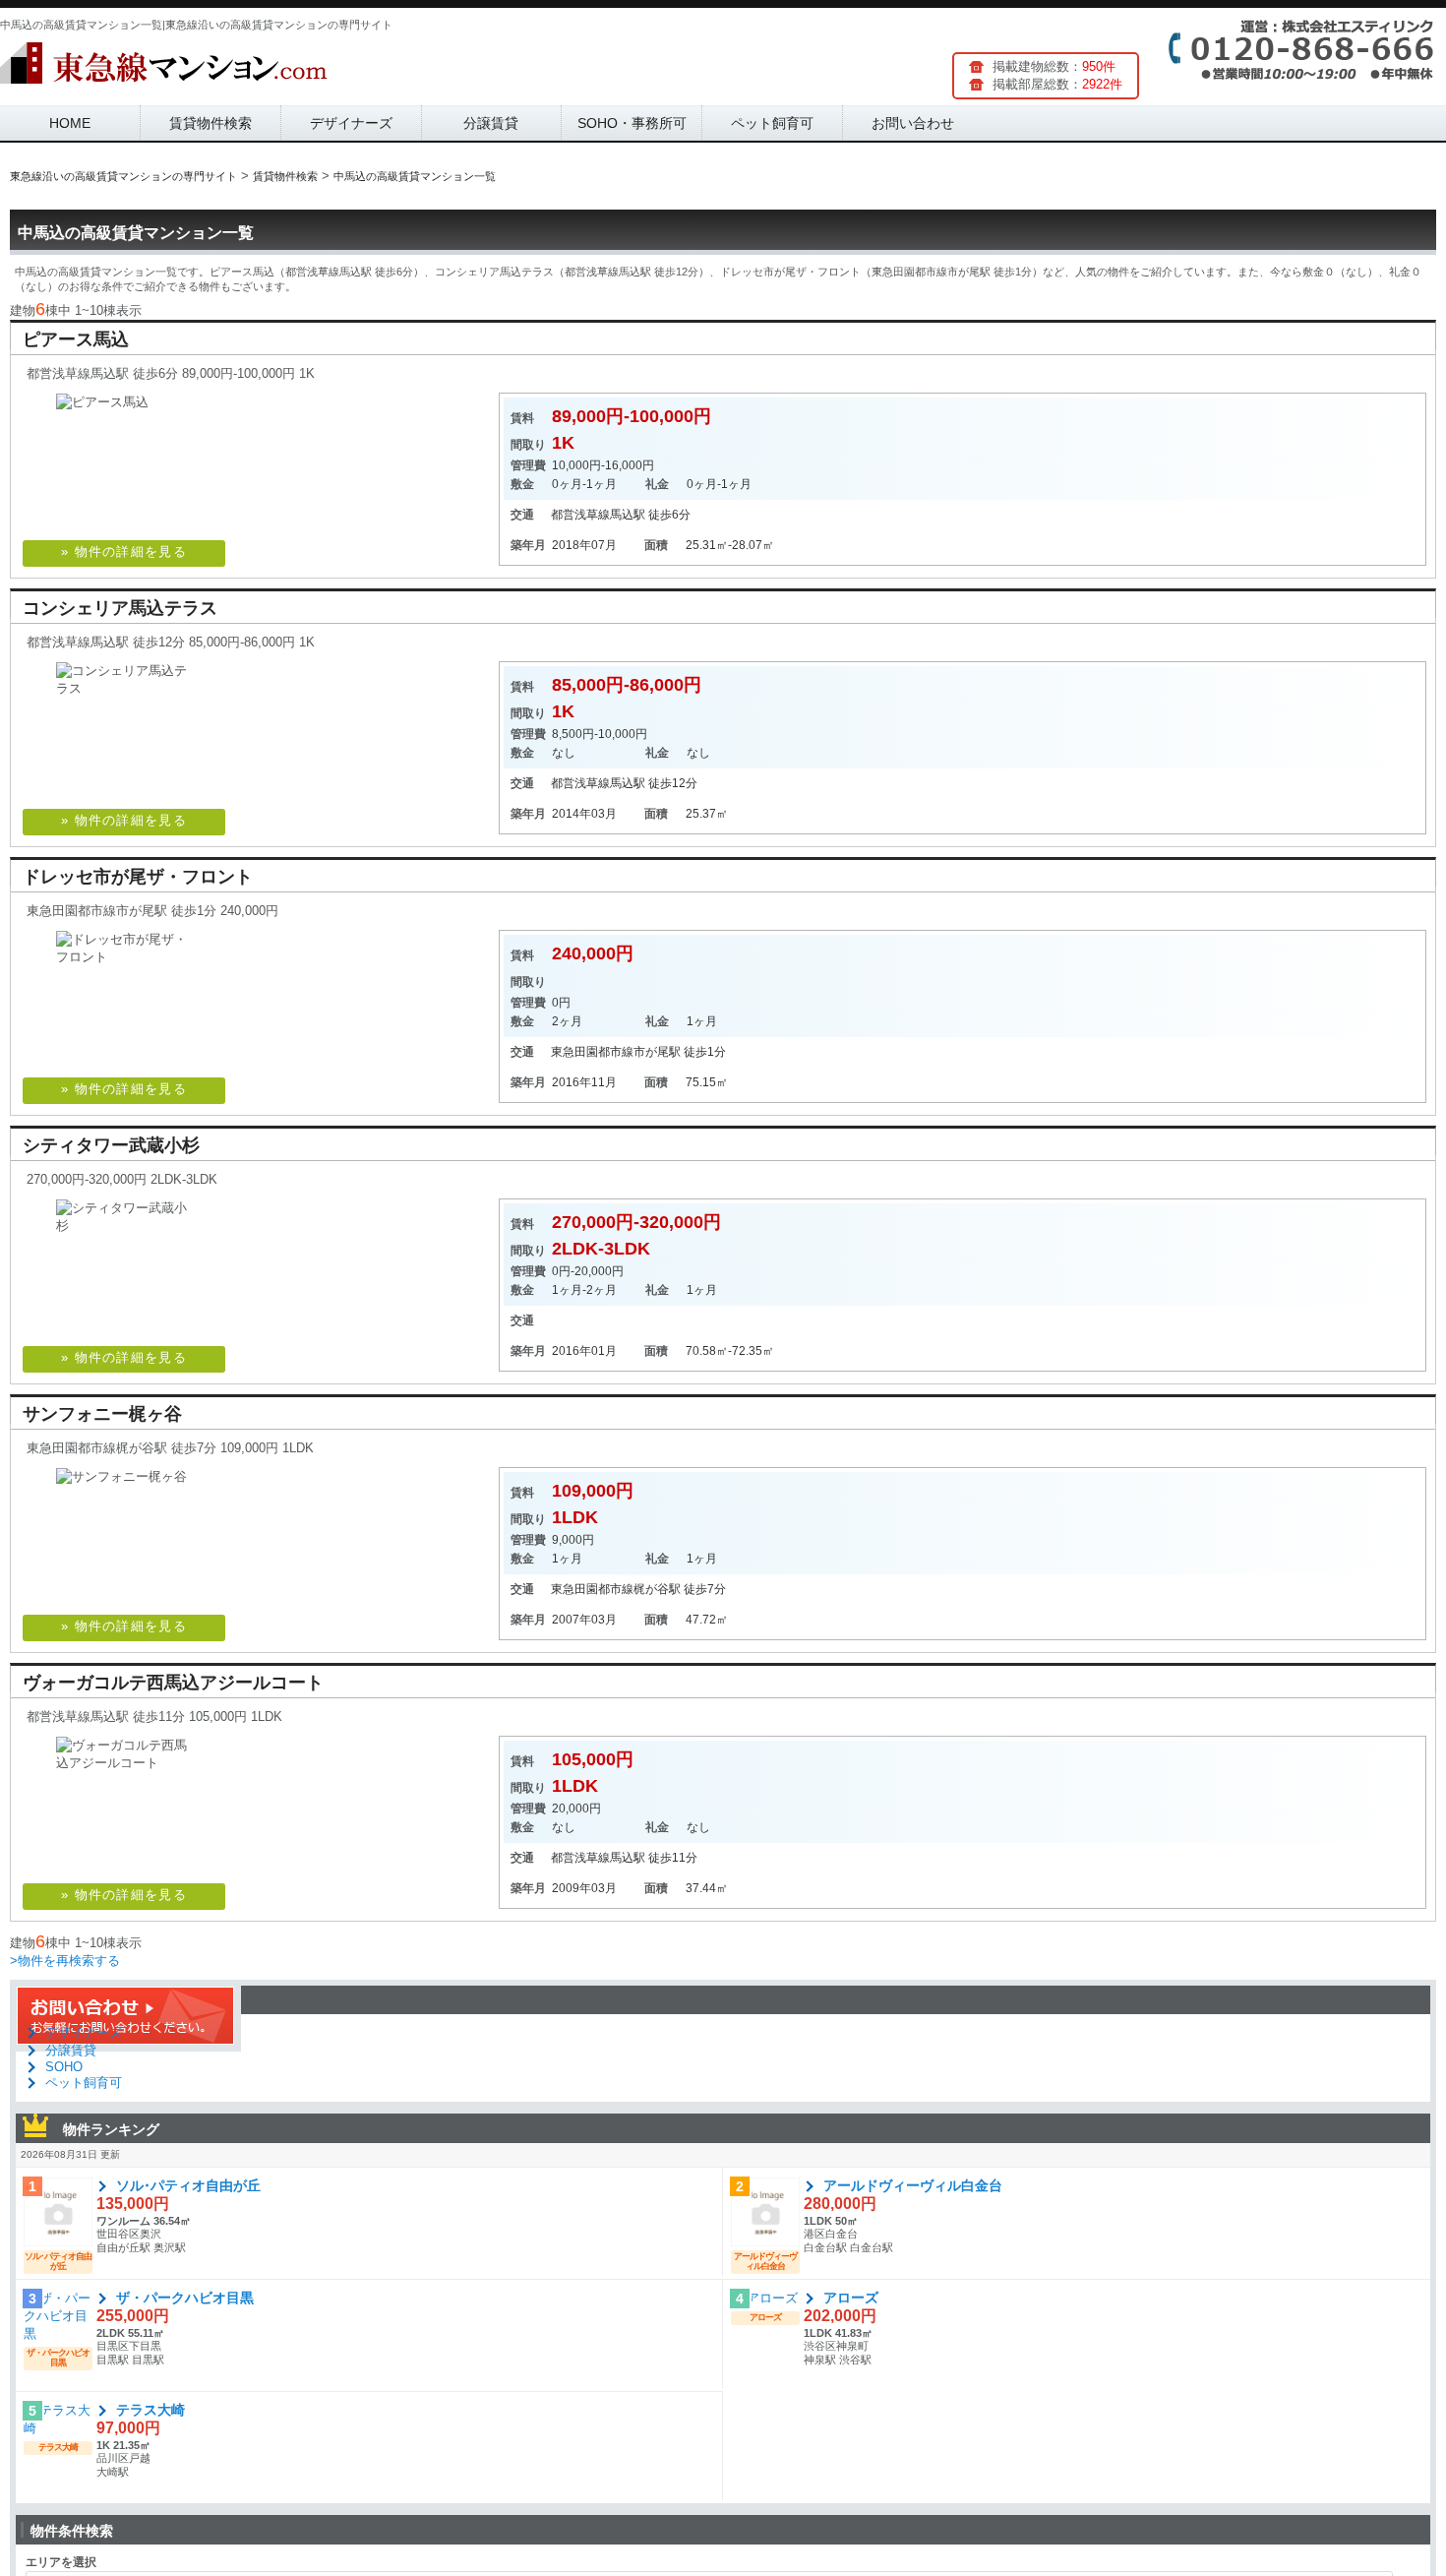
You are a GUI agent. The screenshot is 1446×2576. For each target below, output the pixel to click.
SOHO (64, 2067)
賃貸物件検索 (211, 123)
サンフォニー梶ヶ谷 (102, 1414)
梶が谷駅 (657, 1589)
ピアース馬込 (76, 339)
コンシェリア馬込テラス (120, 608)
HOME (70, 123)
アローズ (851, 2298)
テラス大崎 (151, 2410)
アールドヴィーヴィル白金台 (913, 2185)
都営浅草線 (580, 515)
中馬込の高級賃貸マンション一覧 (136, 233)
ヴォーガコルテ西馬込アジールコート (173, 1683)
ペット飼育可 (772, 123)
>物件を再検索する (65, 1961)
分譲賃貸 (491, 123)
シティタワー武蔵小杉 (111, 1145)
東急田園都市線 (592, 1052)
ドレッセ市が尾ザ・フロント (138, 877)
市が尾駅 (657, 1052)
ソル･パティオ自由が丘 (188, 2185)
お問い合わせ (913, 123)
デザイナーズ (351, 123)
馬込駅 (628, 515)
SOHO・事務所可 (632, 123)
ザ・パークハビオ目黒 (185, 2298)
